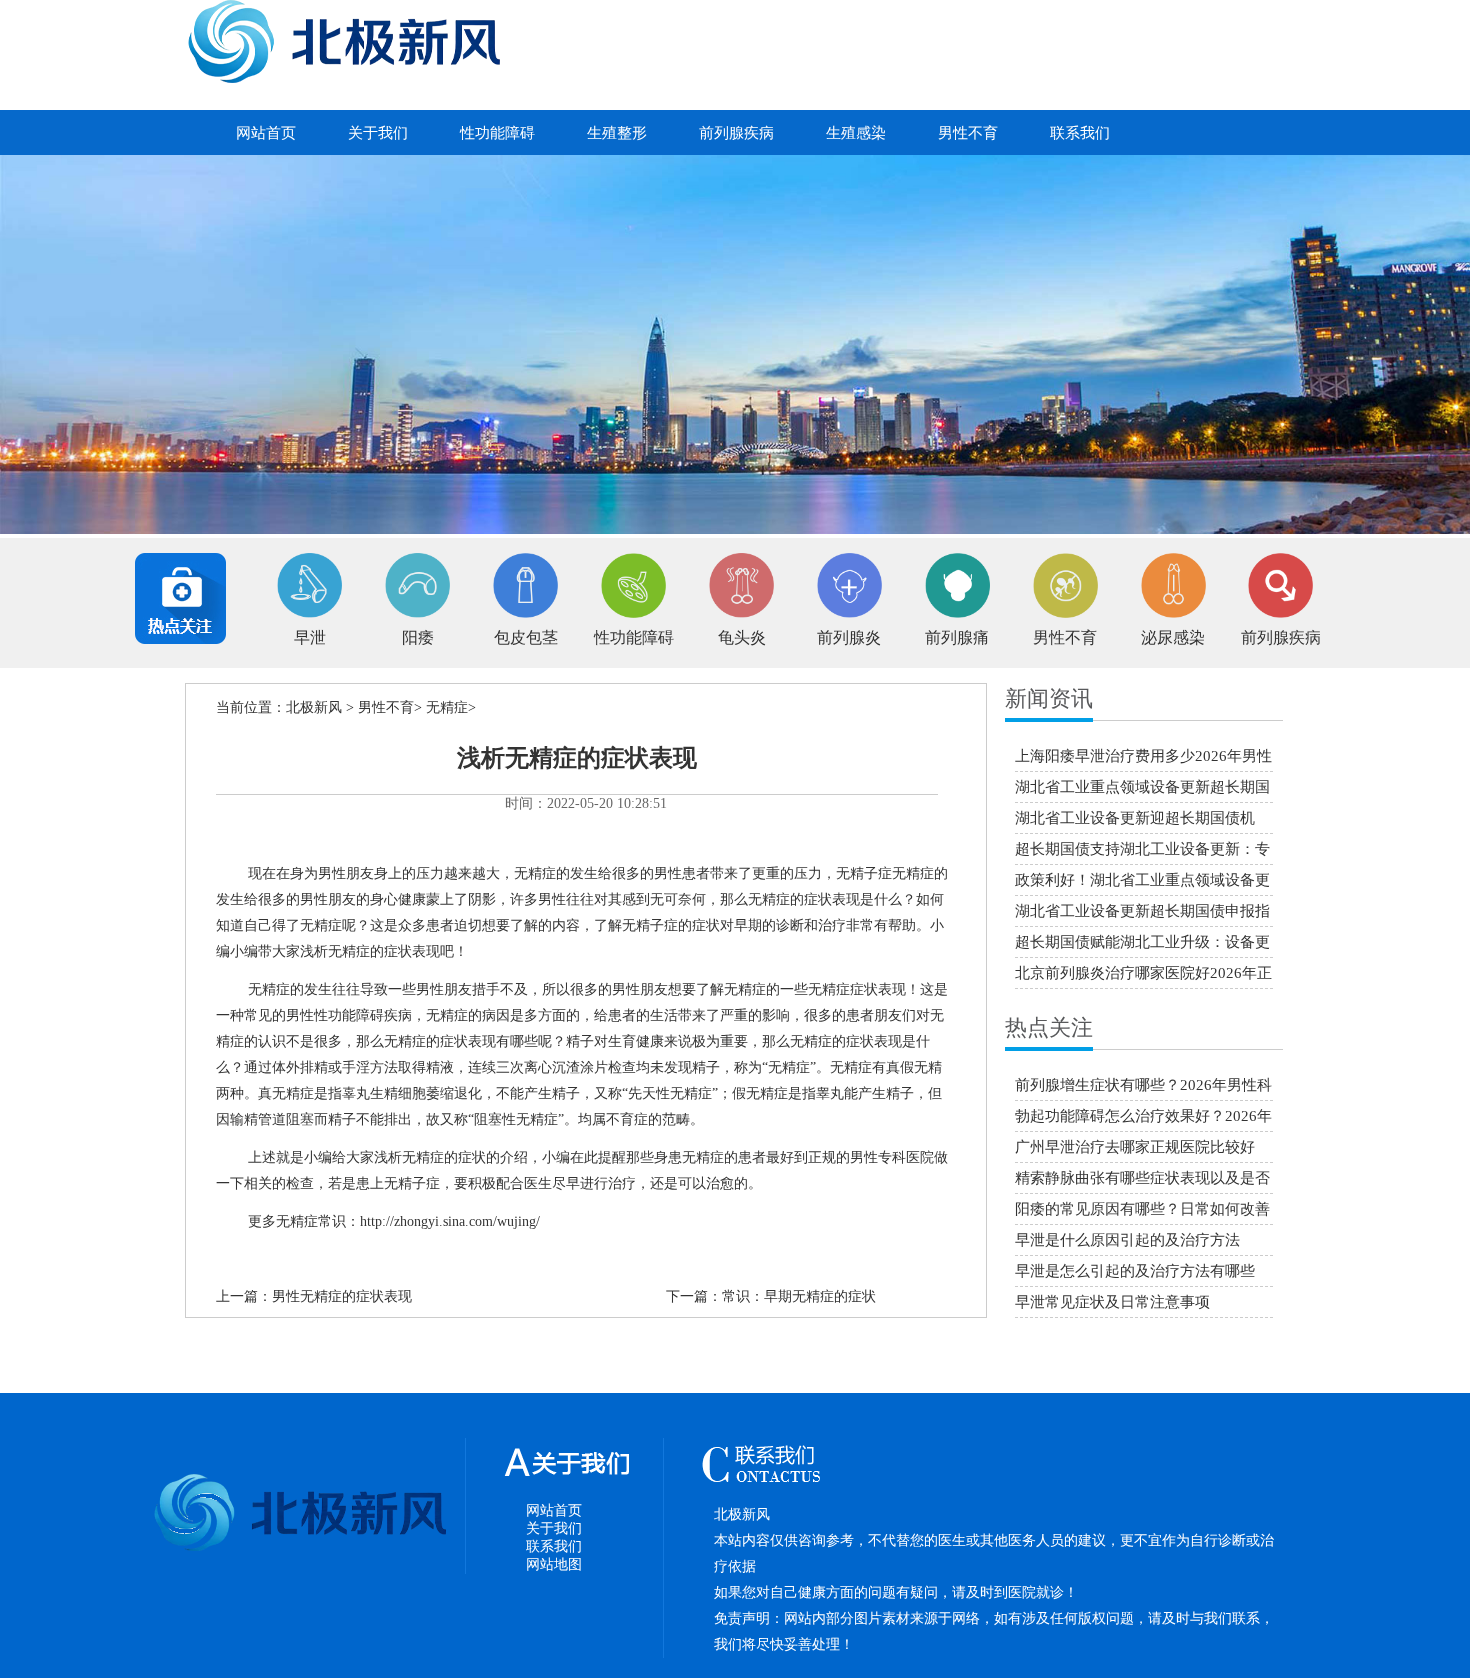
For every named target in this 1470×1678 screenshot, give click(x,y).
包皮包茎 (526, 637)
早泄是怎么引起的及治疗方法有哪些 (1135, 1271)
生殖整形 (617, 133)
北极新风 (314, 707)
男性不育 (968, 133)
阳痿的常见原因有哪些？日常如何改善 (1142, 1209)
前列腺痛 (957, 637)
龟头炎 (742, 637)
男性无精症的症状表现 (342, 1296)
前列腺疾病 (736, 133)
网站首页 (266, 133)
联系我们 (1080, 133)
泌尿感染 (1173, 637)
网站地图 (554, 1564)
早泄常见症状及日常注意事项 (1112, 1302)
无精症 (447, 707)
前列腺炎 (849, 637)
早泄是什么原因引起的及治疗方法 (1127, 1240)
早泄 (310, 637)
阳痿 (418, 637)
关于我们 (378, 133)
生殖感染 (856, 133)
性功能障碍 (497, 133)
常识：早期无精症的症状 (799, 1296)
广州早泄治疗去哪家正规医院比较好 (1135, 1147)
